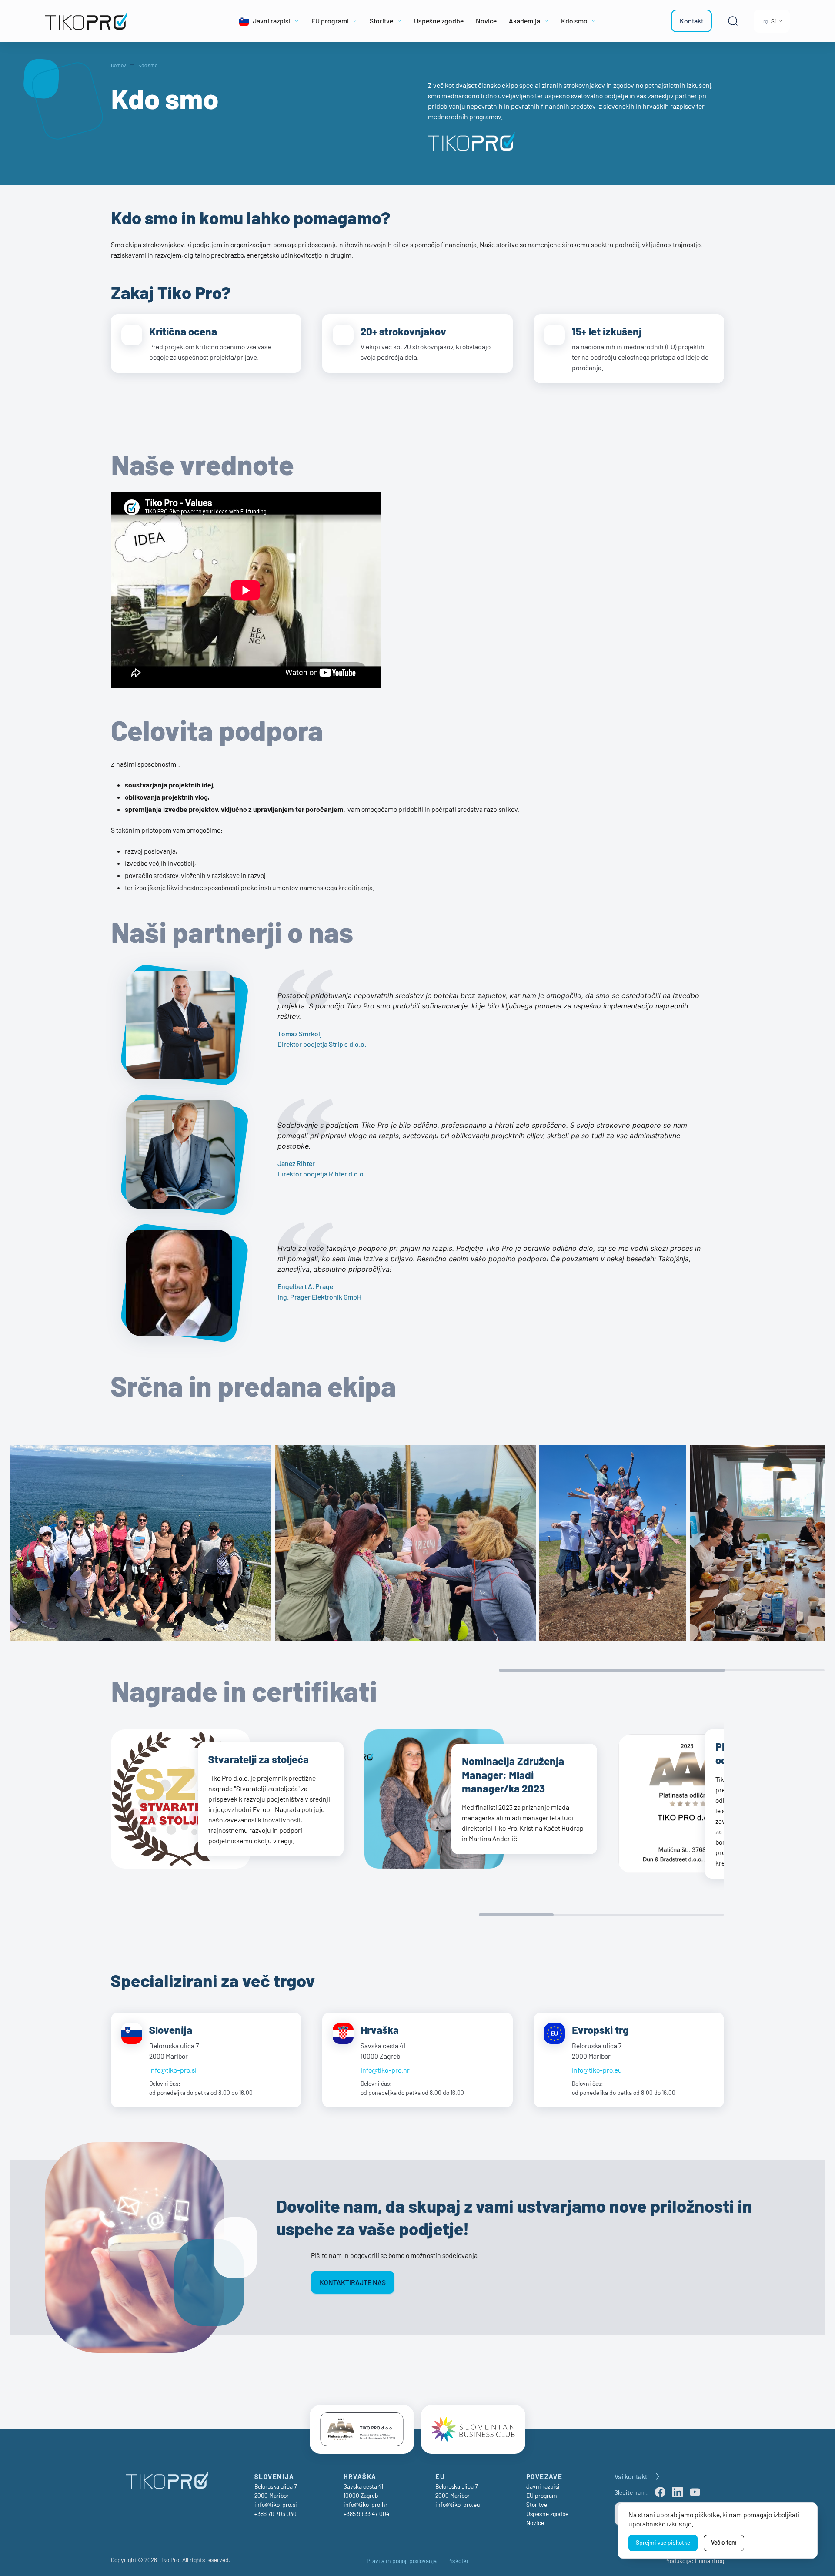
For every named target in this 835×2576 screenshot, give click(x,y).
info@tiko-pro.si (173, 2070)
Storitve (537, 2504)
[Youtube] (695, 2492)
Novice (535, 2523)
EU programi (543, 2495)
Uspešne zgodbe (547, 2514)
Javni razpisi (543, 2486)
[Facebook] (660, 2492)
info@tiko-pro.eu (597, 2070)
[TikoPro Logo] (118, 21)
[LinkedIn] (678, 2492)
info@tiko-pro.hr (385, 2070)
